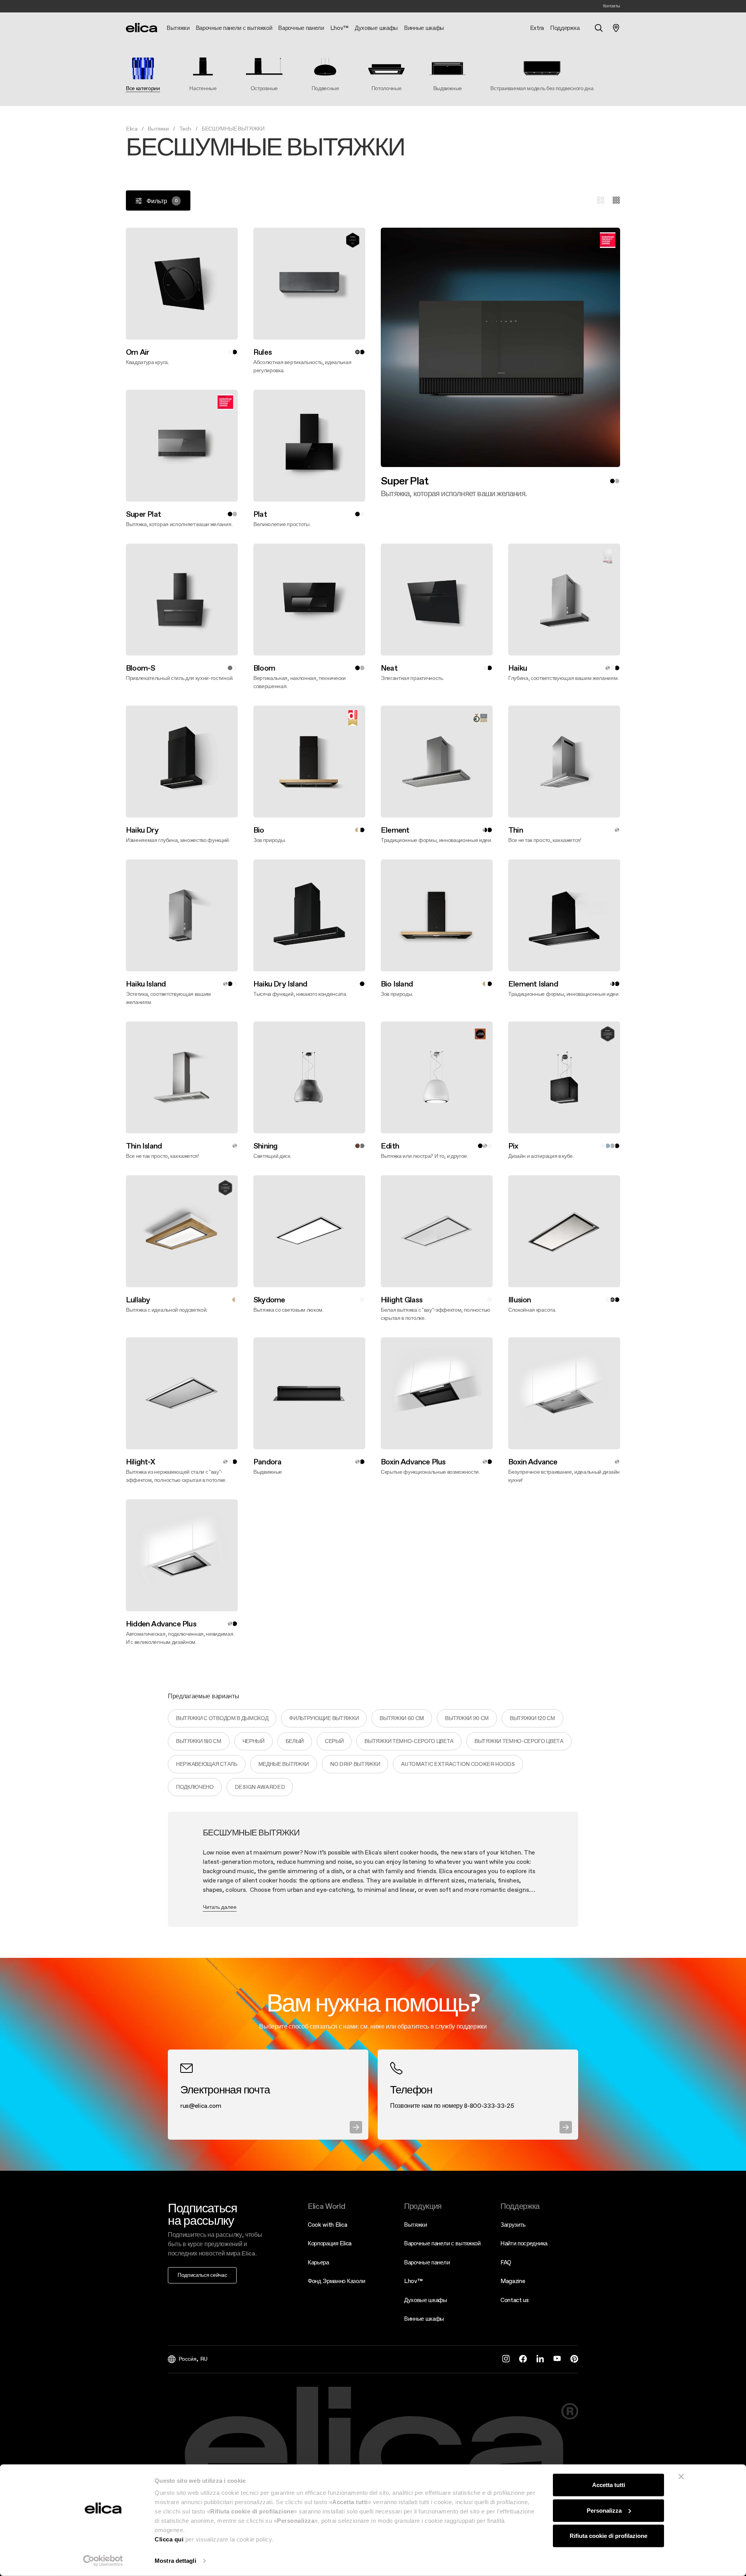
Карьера (318, 2262)
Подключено (195, 1787)
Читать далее (220, 1907)
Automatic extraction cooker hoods (458, 1764)
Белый (295, 1741)
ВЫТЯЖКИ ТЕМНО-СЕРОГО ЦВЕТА (409, 1741)
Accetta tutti (609, 2485)
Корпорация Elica (330, 2243)
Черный (254, 1741)
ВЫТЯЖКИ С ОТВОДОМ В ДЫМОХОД (222, 1718)
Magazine (513, 2281)
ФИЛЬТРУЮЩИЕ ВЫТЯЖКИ (324, 1718)
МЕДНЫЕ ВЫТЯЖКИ (284, 1764)
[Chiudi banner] (681, 2477)
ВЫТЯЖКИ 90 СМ (467, 1718)
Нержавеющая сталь (207, 1764)
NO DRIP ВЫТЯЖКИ (355, 1764)
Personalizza (604, 2510)
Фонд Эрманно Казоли (336, 2281)
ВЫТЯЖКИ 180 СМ (199, 1741)
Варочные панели (427, 2262)
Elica (132, 129)
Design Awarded (260, 1787)
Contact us (515, 2300)
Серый (334, 1741)
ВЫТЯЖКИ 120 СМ (532, 1718)
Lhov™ (413, 2281)
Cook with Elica (327, 2225)
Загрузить (513, 2225)
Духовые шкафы (426, 2300)
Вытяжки (158, 129)
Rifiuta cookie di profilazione (608, 2536)
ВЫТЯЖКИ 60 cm (402, 1718)
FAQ (506, 2262)
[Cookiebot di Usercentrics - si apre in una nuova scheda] (103, 2561)
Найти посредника (524, 2243)
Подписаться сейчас (202, 2275)
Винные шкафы (424, 2319)
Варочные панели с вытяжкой (442, 2243)
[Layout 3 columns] (601, 200)
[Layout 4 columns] (616, 200)
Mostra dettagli (175, 2561)
